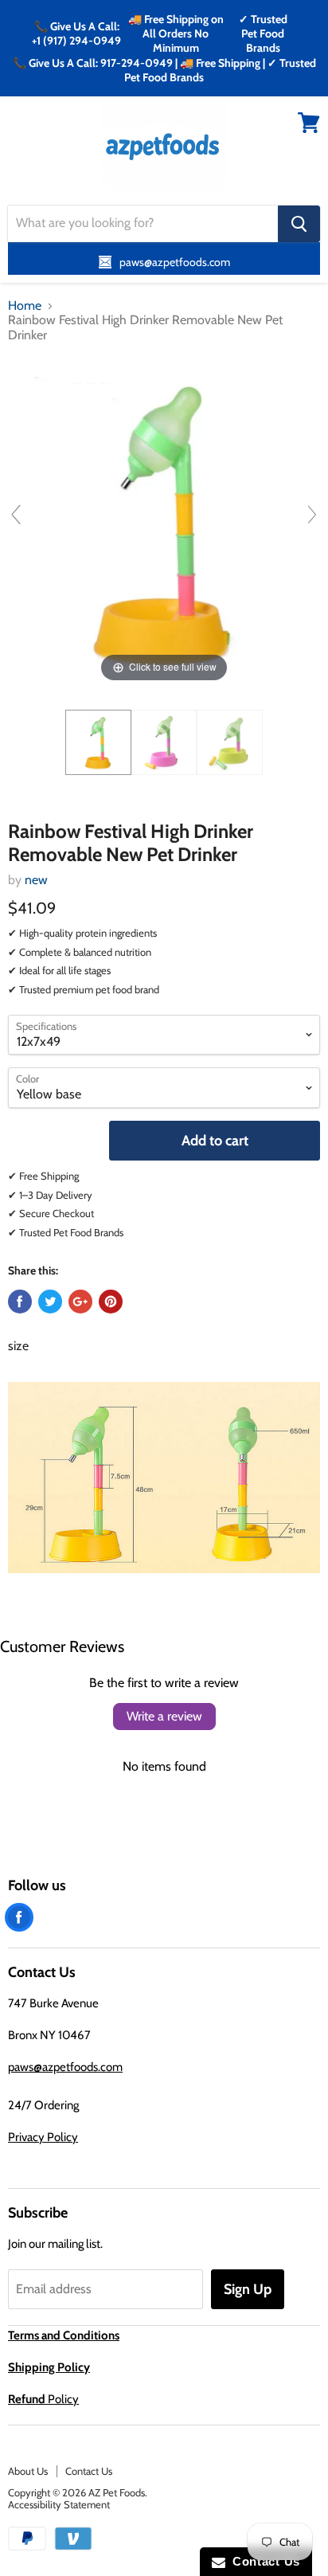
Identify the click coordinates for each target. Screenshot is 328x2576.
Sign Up (248, 2289)
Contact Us (89, 2471)
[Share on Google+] (80, 1302)
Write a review (164, 1716)
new (36, 880)
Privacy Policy (43, 2137)
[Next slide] (312, 515)
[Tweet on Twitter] (50, 1302)
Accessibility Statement (59, 2504)
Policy (43, 2399)
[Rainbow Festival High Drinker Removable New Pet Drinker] (98, 742)
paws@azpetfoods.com (65, 2067)
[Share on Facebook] (20, 1302)
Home (25, 306)
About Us (28, 2471)
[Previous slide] (16, 515)
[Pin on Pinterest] (111, 1302)
